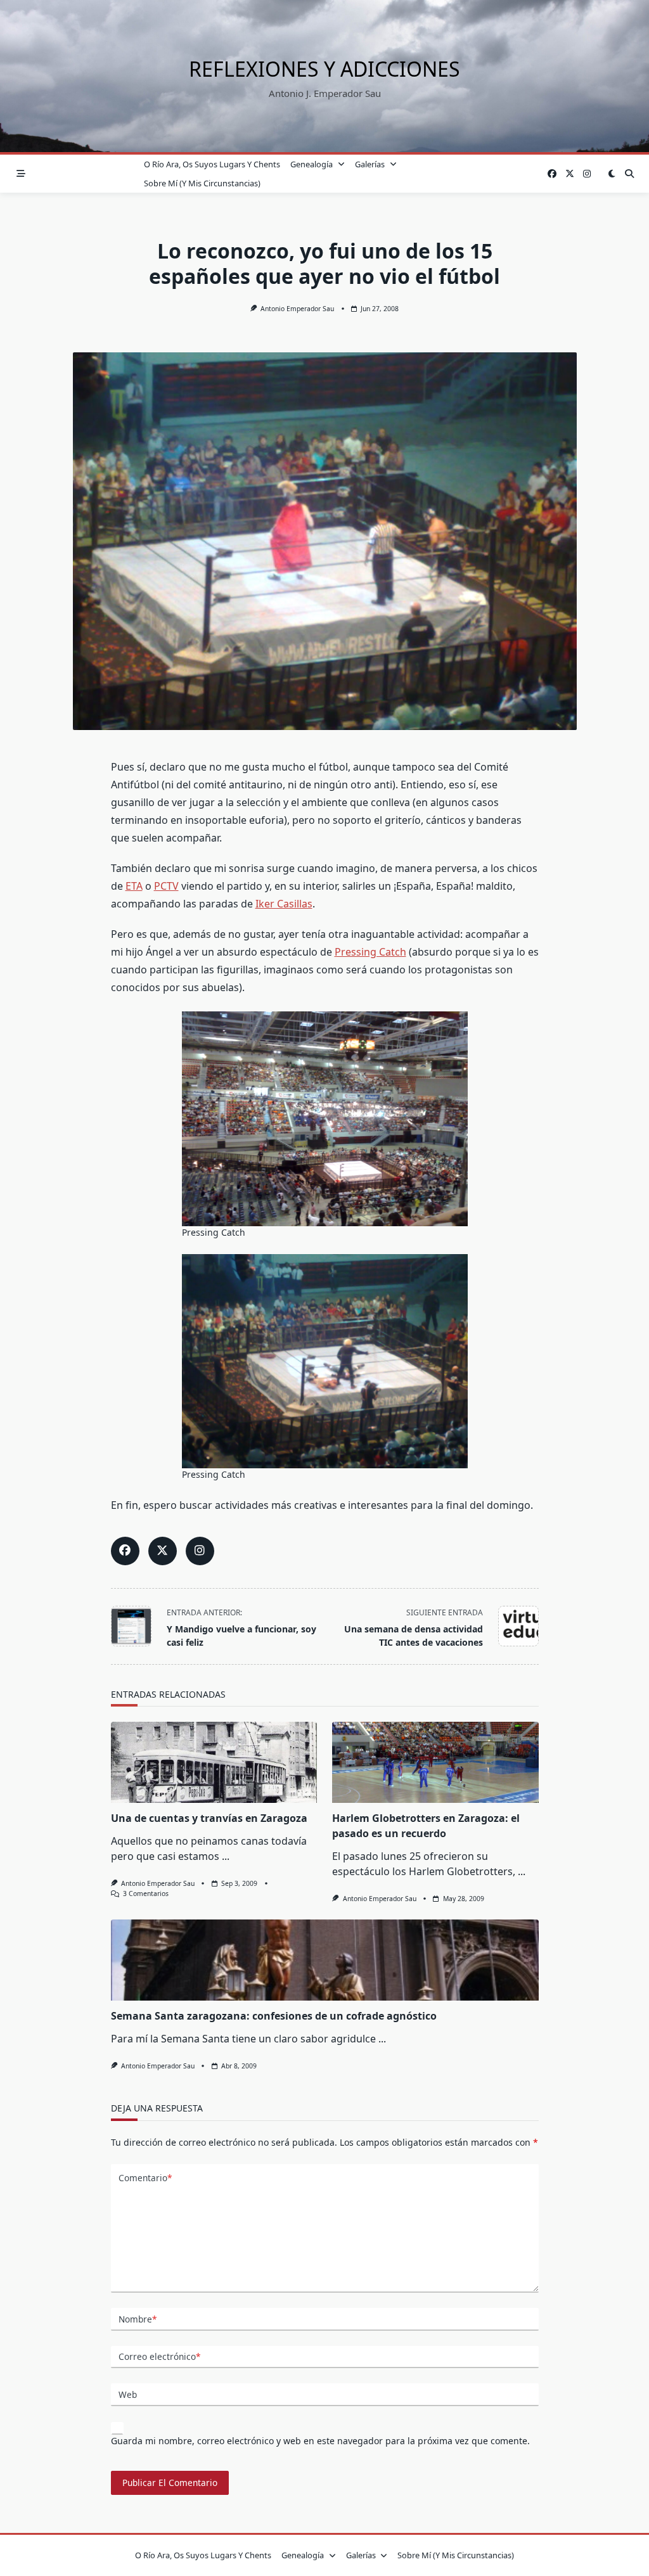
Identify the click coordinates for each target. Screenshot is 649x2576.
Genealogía (312, 164)
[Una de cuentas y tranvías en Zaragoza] (214, 1762)
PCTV (166, 886)
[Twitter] (570, 174)
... (226, 1856)
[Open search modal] (629, 174)
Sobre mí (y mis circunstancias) (202, 183)
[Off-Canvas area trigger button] (21, 174)
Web (128, 2394)
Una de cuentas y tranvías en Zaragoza (209, 1818)
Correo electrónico (159, 2356)
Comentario (145, 2178)
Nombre (138, 2319)
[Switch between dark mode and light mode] (612, 174)
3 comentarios (146, 1894)
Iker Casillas (284, 904)
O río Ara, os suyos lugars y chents (212, 164)
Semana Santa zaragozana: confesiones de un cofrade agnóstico (274, 2016)
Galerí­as (370, 164)
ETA (134, 886)
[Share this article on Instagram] (200, 1551)
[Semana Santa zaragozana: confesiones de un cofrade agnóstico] (325, 1960)
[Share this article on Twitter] (163, 1551)
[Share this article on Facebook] (125, 1551)
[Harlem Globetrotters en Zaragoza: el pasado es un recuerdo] (435, 1762)
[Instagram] (587, 174)
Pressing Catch (370, 952)
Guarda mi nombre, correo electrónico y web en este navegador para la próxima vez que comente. (320, 2441)
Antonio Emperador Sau (297, 309)
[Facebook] (552, 174)
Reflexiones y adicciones (324, 69)
